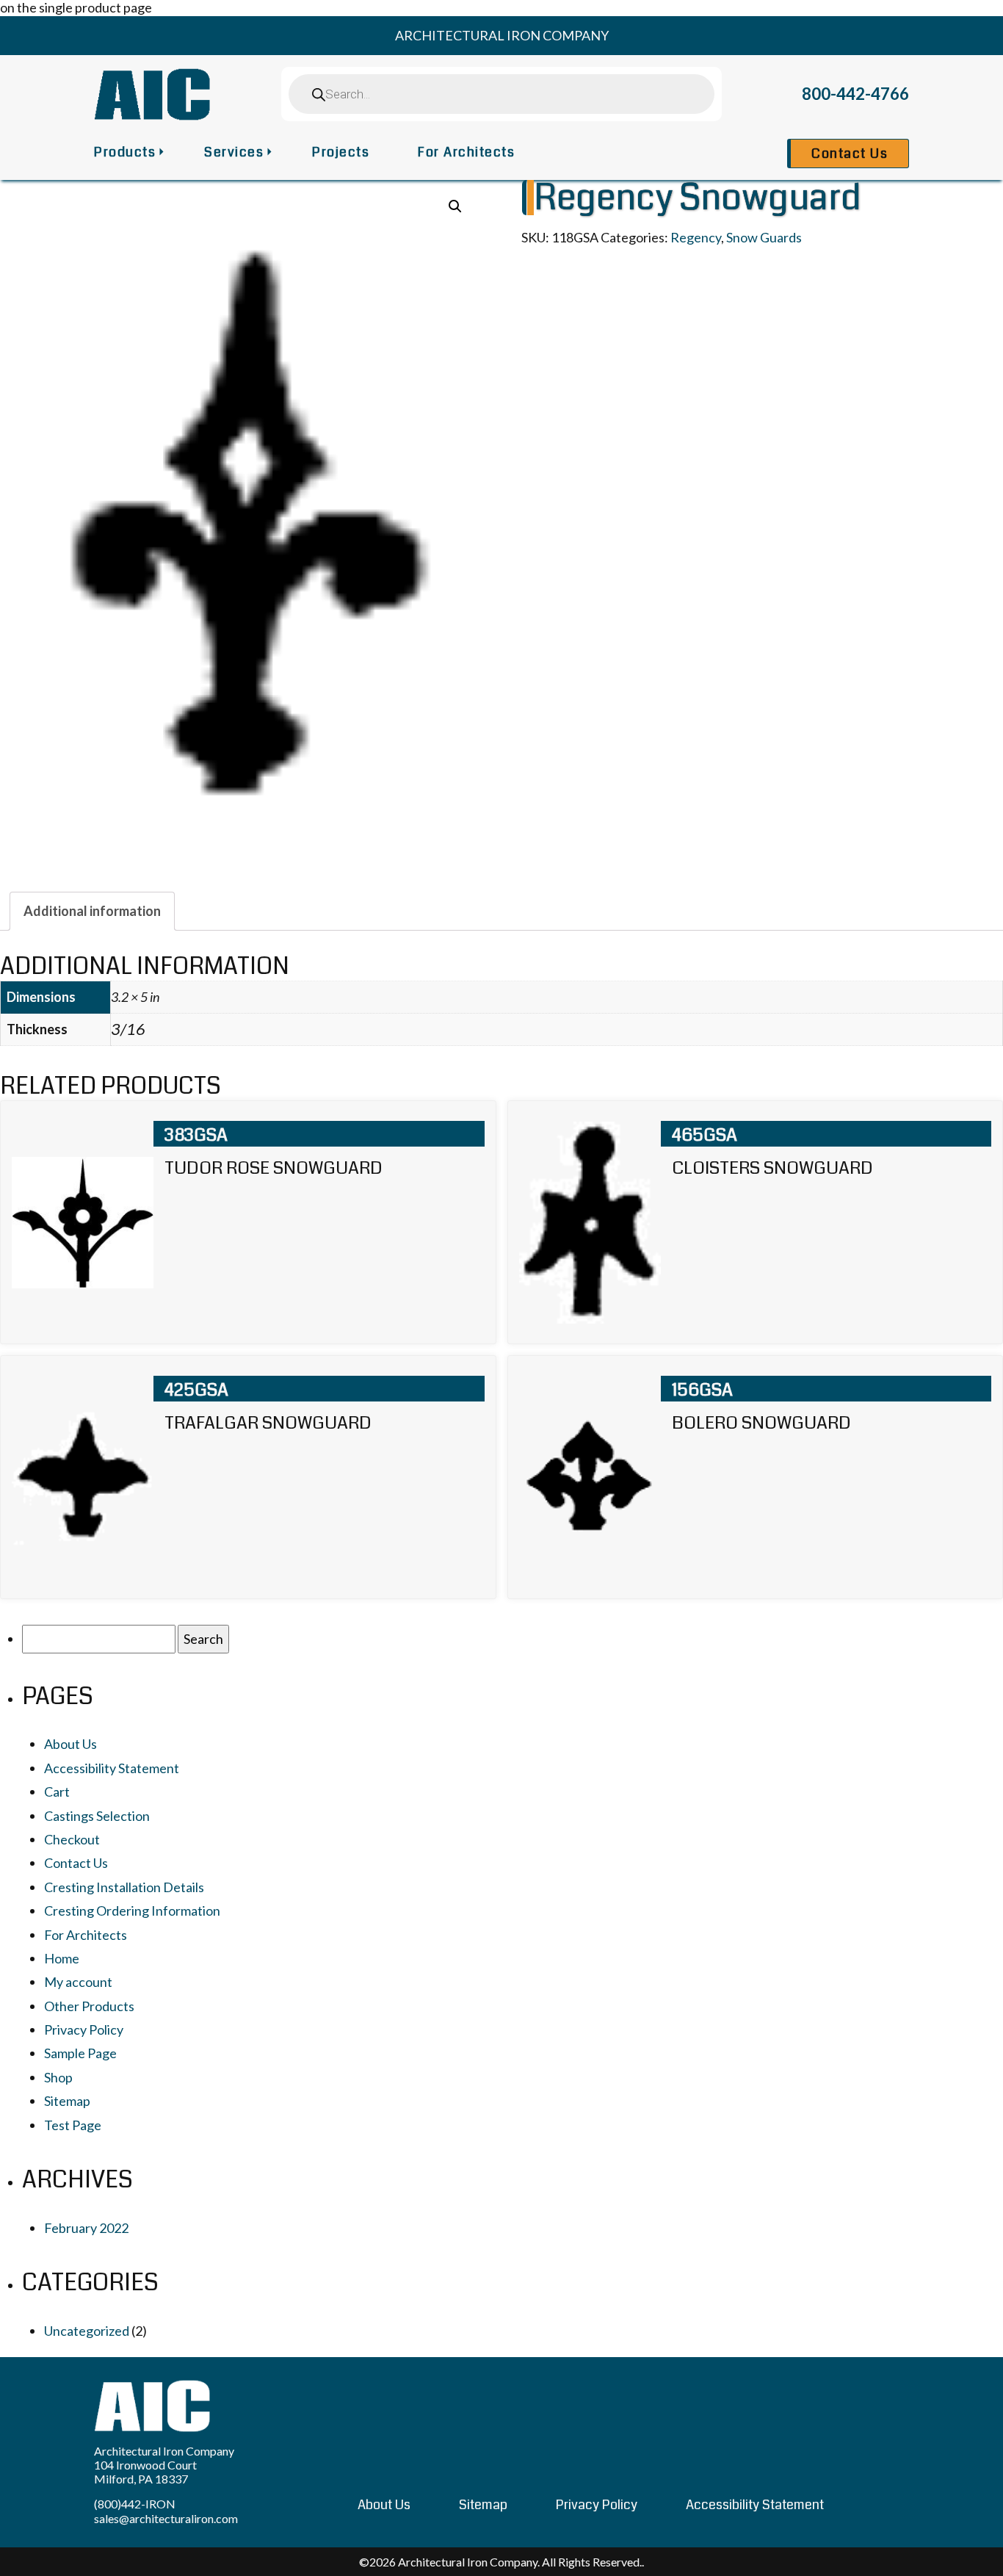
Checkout (72, 1839)
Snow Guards (764, 237)
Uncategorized (87, 2331)
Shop (58, 2077)
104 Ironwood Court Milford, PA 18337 (145, 2472)
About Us (70, 1744)
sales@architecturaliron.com (166, 2518)
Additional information (92, 911)
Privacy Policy (84, 2030)
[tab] (92, 911)
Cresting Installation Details (124, 1887)
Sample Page (80, 2053)
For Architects (466, 152)
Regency (696, 237)
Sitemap (67, 2101)
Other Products (89, 2006)
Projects (341, 152)
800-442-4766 (855, 94)
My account (78, 1982)
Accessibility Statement (112, 1768)
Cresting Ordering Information (132, 1911)
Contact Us (850, 154)
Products (125, 152)
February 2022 (86, 2228)
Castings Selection (97, 1816)
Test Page (73, 2125)
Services (234, 152)
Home (62, 1958)
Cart (57, 1792)
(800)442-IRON (135, 2504)
